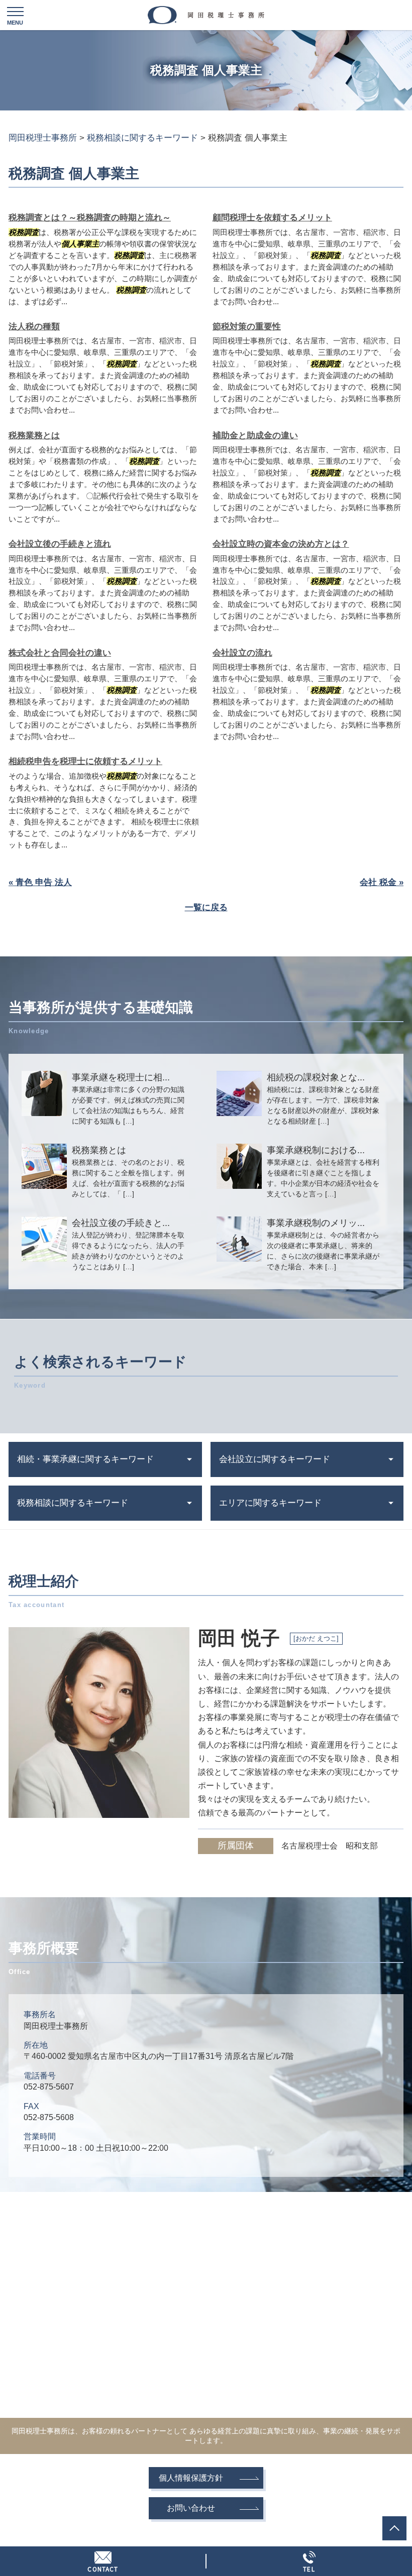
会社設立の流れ (242, 653)
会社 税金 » (382, 882)
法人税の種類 (34, 327)
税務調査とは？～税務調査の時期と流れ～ (90, 218)
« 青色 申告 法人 (40, 882)
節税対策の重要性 (247, 327)
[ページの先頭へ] (394, 2528)
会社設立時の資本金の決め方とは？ (281, 544)
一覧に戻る (206, 907)
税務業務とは (34, 436)
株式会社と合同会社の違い (60, 653)
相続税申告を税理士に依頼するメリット (85, 761)
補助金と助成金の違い (255, 436)
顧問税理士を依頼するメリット (272, 218)
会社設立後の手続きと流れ (60, 544)
